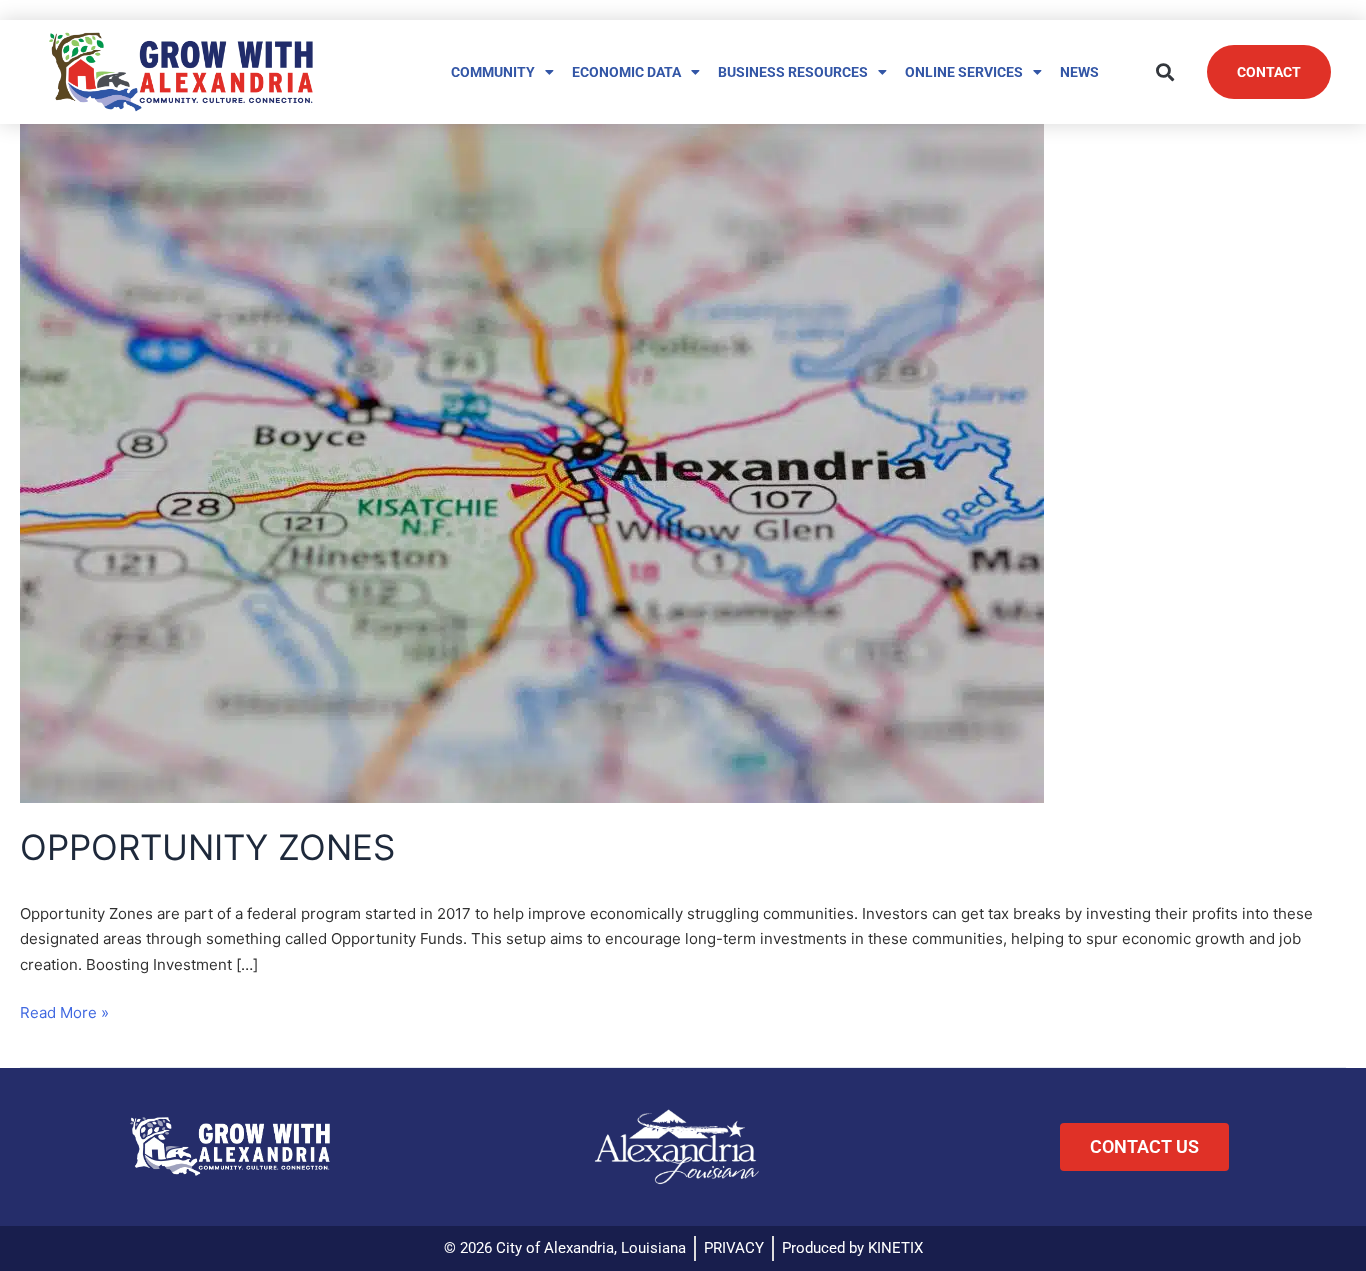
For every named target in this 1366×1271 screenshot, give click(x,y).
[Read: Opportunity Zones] (532, 460)
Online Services (964, 72)
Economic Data (626, 72)
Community (493, 72)
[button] (1165, 71)
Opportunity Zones (207, 847)
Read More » (64, 1011)
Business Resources (793, 72)
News (1079, 72)
